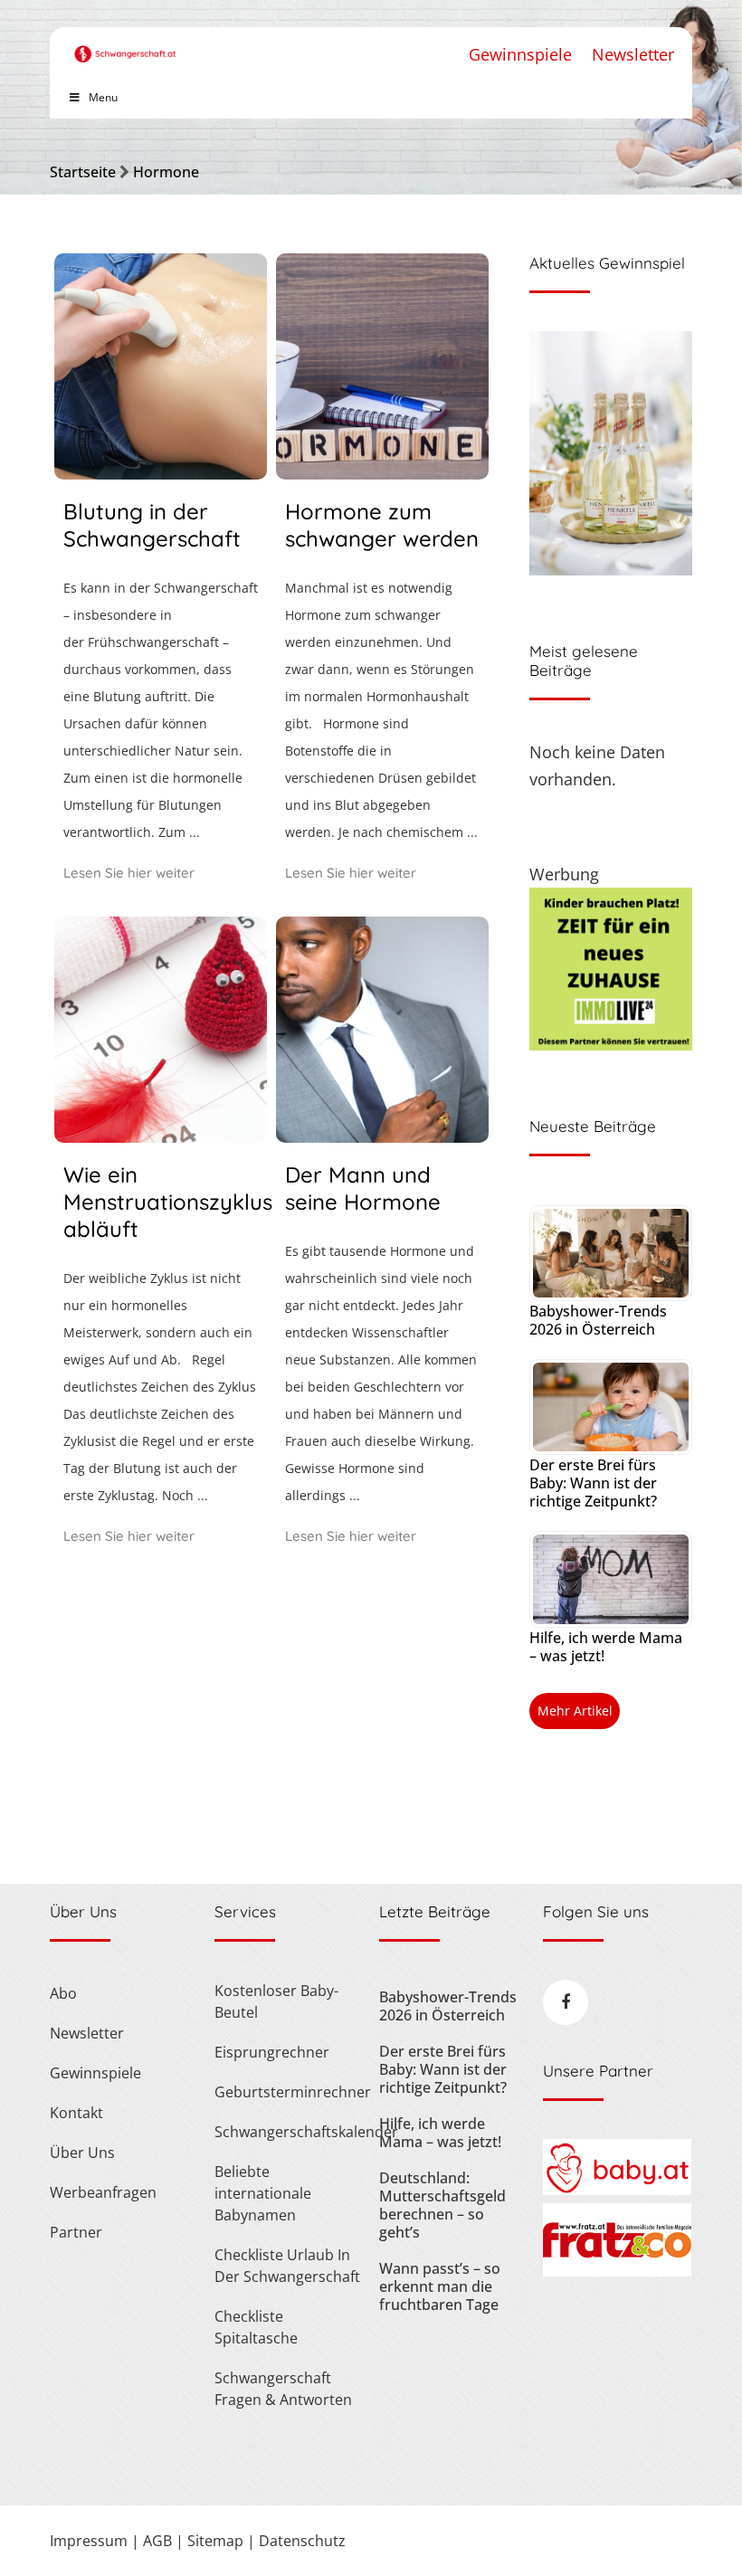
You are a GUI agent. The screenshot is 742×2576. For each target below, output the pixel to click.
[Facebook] (566, 2002)
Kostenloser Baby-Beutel (276, 2001)
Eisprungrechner (272, 2052)
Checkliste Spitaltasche (256, 2327)
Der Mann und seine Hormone (363, 1188)
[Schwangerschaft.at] (125, 45)
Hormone (166, 172)
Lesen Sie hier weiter (129, 873)
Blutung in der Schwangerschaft (152, 525)
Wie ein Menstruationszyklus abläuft (168, 1202)
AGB (157, 2541)
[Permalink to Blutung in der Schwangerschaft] (161, 473)
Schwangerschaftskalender (288, 2132)
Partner (76, 2232)
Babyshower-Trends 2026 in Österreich (598, 1320)
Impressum (89, 2541)
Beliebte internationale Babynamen (263, 2193)
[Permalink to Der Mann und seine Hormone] (382, 1136)
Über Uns (82, 2153)
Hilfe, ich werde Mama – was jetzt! (606, 1647)
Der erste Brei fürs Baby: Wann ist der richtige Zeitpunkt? (593, 1483)
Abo (63, 1993)
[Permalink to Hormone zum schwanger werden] (382, 473)
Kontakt (76, 2113)
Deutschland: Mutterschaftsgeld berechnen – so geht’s (442, 2205)
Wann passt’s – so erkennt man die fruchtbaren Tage (440, 2286)
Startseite (83, 172)
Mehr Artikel (575, 1711)
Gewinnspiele (520, 54)
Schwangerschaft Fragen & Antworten (283, 2389)
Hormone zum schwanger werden (382, 525)
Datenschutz (302, 2541)
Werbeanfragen (103, 2192)
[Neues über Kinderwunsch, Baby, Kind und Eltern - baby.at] (617, 2190)
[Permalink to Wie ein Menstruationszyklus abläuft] (161, 1136)
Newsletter (633, 54)
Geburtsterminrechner (288, 2092)
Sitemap (215, 2541)
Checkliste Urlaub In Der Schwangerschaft (287, 2266)
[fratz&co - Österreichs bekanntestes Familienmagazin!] (617, 2271)
